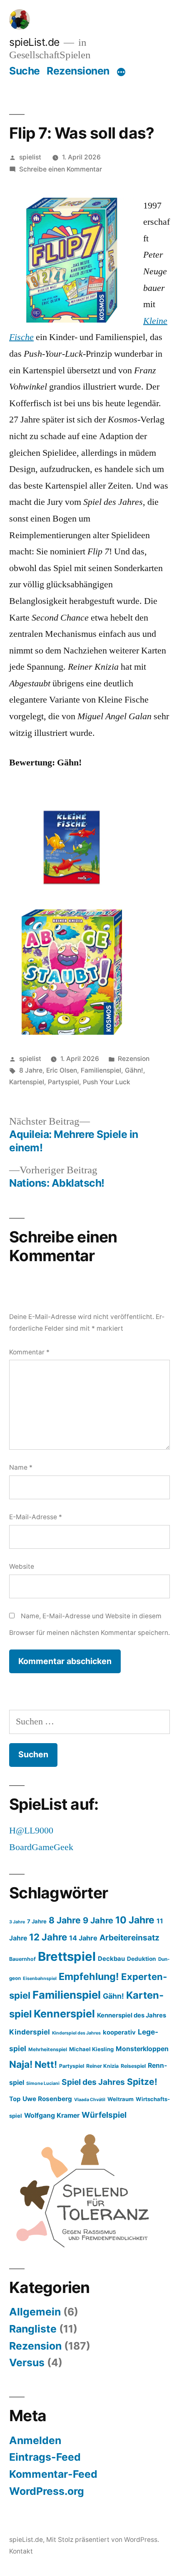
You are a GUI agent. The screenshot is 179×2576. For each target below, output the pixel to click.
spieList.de (34, 42)
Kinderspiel (30, 2032)
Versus (27, 2362)
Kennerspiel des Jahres (132, 2015)
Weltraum (121, 2099)
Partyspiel (63, 1082)
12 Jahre (48, 1937)
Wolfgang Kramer (52, 2115)
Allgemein (35, 2312)
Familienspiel (101, 1070)
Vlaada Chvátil (90, 2100)
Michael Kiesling (91, 2049)
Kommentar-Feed (53, 2474)
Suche (25, 71)
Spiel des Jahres (93, 2082)
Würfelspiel (104, 2115)
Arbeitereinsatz (129, 1938)
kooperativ (119, 2032)
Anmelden (35, 2440)
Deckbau (111, 1959)
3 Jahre (17, 1922)
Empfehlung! (89, 1976)
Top (15, 2099)
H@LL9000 (31, 1831)
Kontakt (21, 2551)
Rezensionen (78, 71)
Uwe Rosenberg (47, 2099)
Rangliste (33, 2329)
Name (21, 1467)
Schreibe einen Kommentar (61, 169)
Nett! (46, 2064)
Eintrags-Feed (45, 2457)
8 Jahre (31, 1070)
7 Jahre (37, 1921)
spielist (30, 157)
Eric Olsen (62, 1070)
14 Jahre (83, 1938)
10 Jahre (135, 1920)
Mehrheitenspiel (48, 2049)
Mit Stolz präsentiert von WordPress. (103, 2540)
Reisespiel (133, 2066)
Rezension (134, 1059)
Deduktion (142, 1959)
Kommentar (29, 1352)
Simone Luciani (43, 2083)
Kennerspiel (64, 2014)
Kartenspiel (27, 1082)
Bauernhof (22, 1959)
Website (22, 1566)
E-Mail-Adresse (36, 1517)
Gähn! (134, 1070)
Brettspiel (67, 1956)
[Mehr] (121, 72)
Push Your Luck (107, 1082)
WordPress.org (47, 2491)
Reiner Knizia (102, 2066)
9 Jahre (98, 1920)
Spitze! (142, 2082)
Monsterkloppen (142, 2049)
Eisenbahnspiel (40, 1979)
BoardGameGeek (41, 1847)
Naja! (21, 2064)
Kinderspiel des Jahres (76, 2033)
